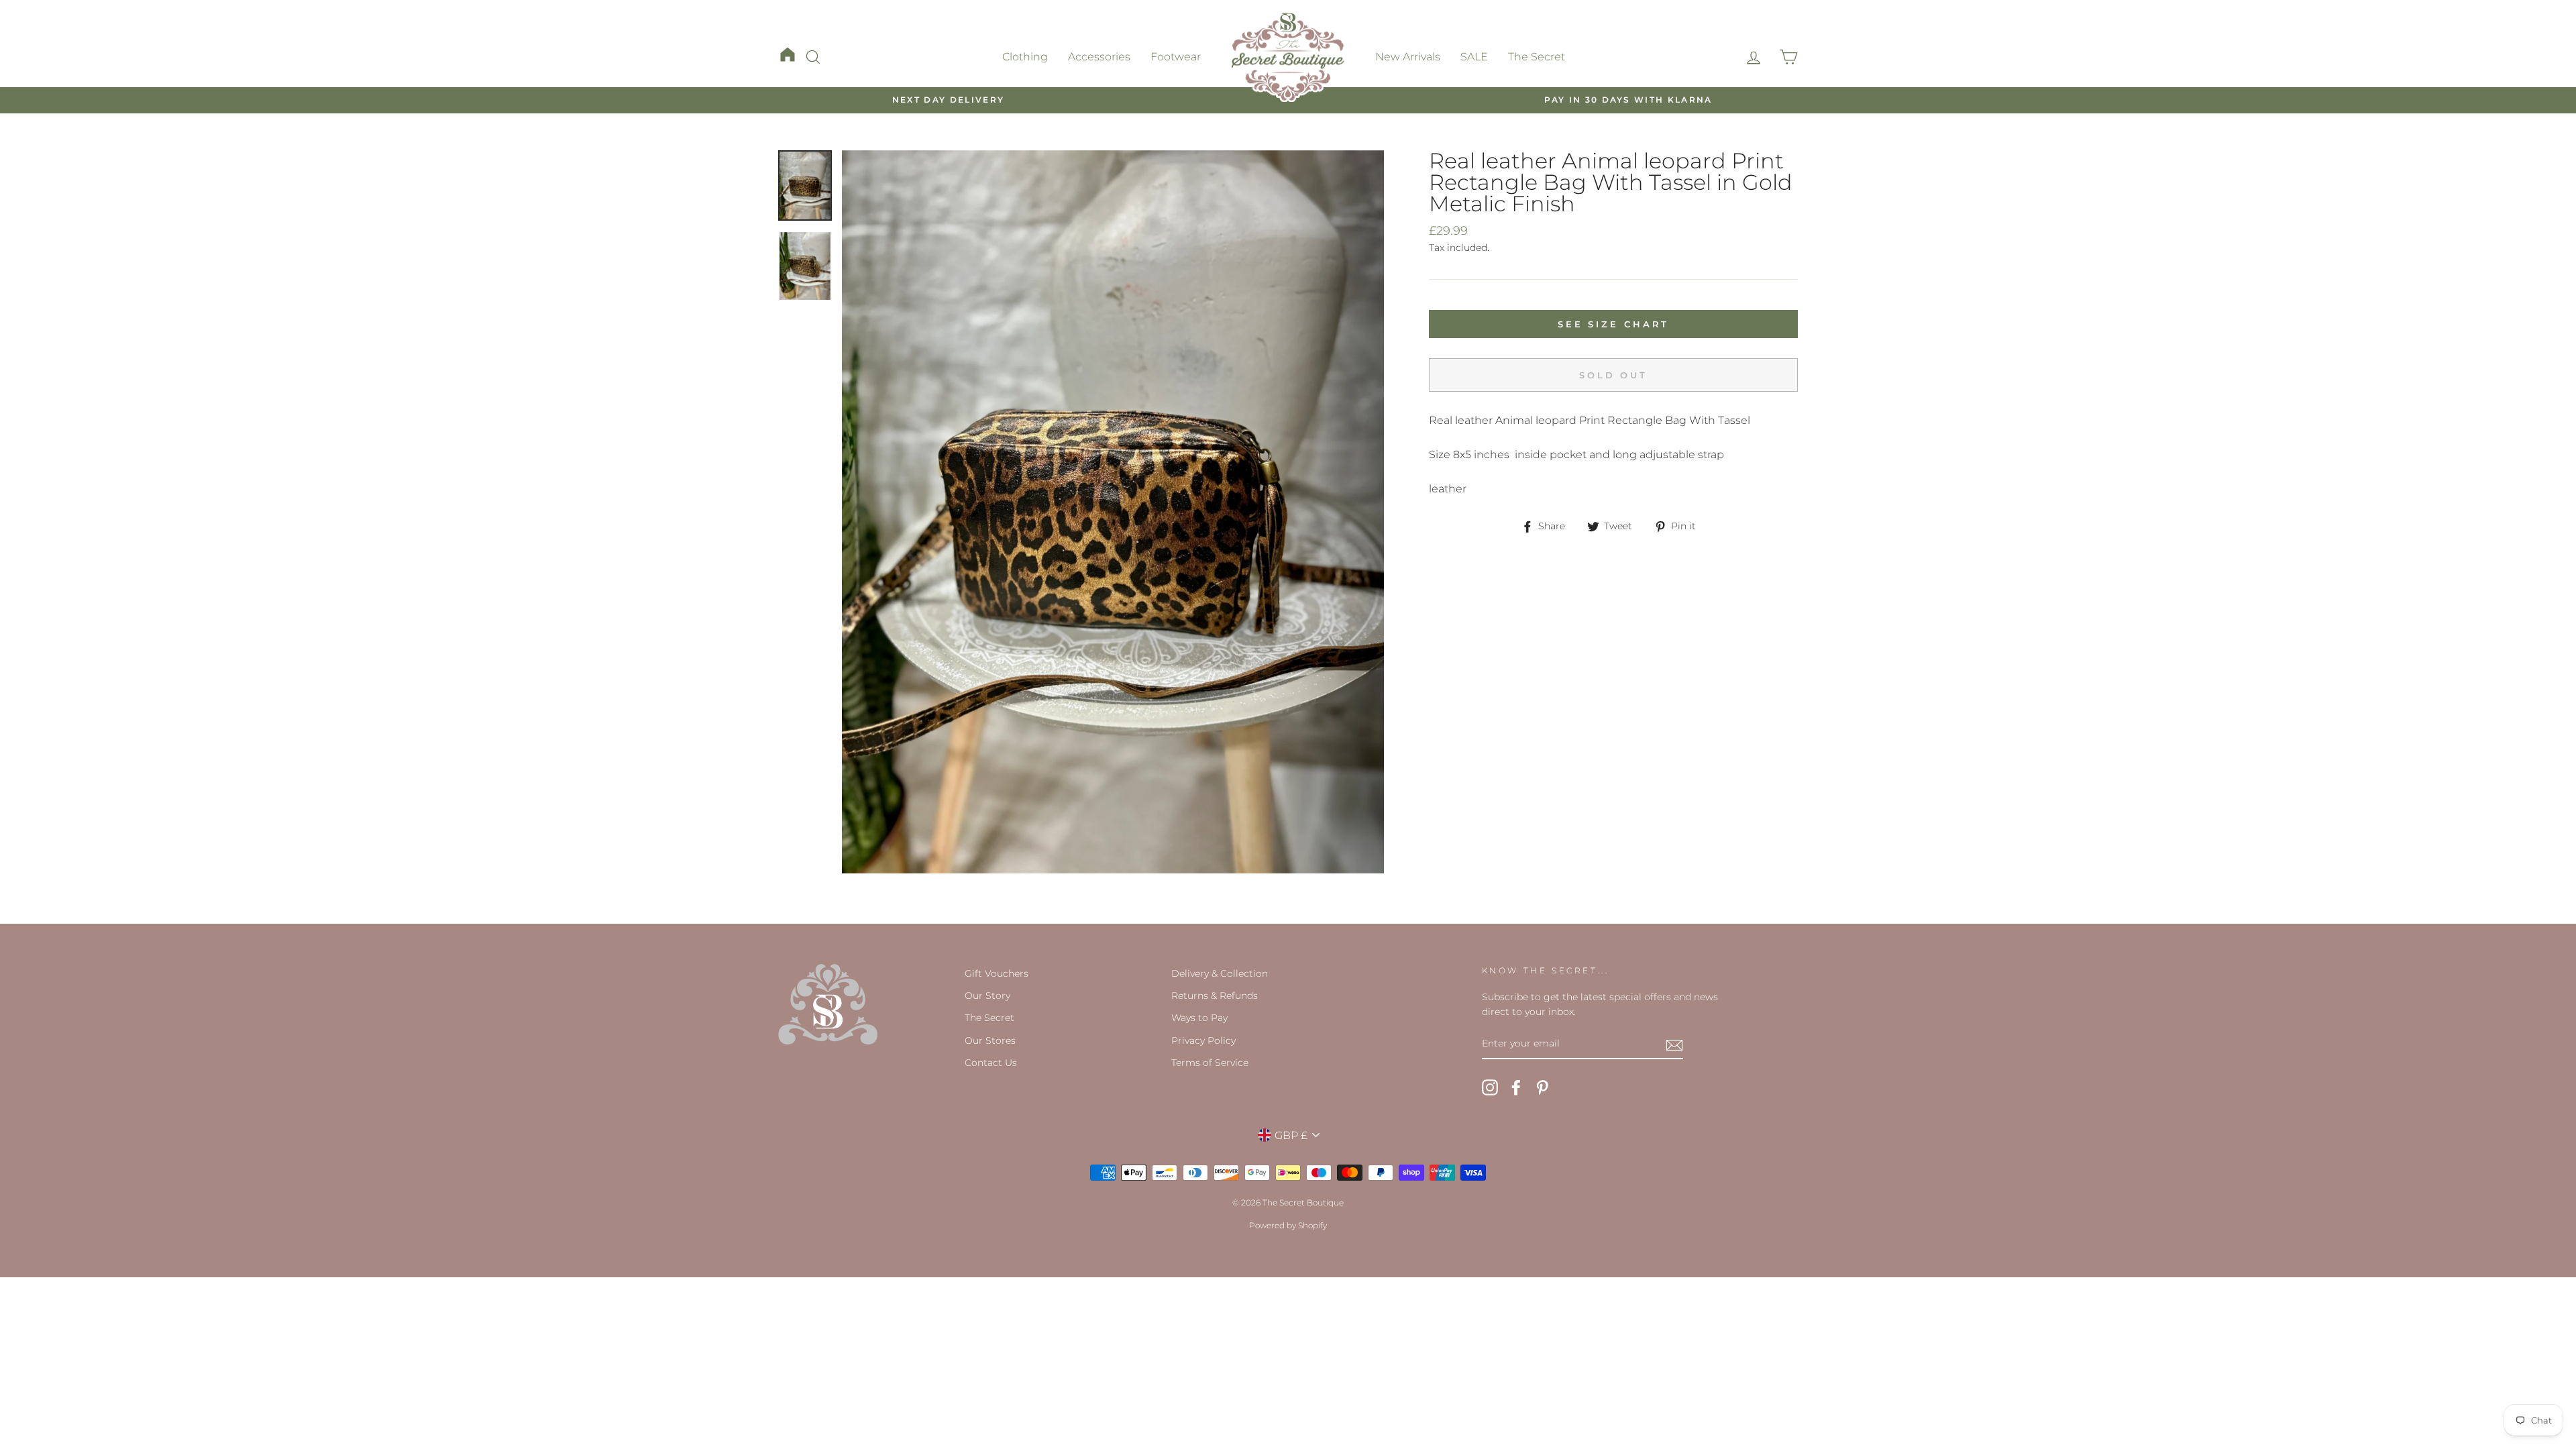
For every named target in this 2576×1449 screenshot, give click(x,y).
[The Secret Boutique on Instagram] (1490, 1087)
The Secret (1537, 57)
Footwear (1176, 57)
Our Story (987, 996)
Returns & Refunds (1215, 996)
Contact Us (991, 1063)
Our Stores (990, 1040)
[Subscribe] (1674, 1044)
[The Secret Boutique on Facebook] (1516, 1087)
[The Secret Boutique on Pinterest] (1542, 1087)
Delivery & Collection (1220, 973)
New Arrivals (1408, 57)
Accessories (1099, 57)
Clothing (1025, 57)
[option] (948, 100)
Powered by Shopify (1288, 1225)
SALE (1474, 57)
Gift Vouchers (997, 973)
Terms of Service (1210, 1063)
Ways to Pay (1199, 1018)
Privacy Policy (1203, 1040)
